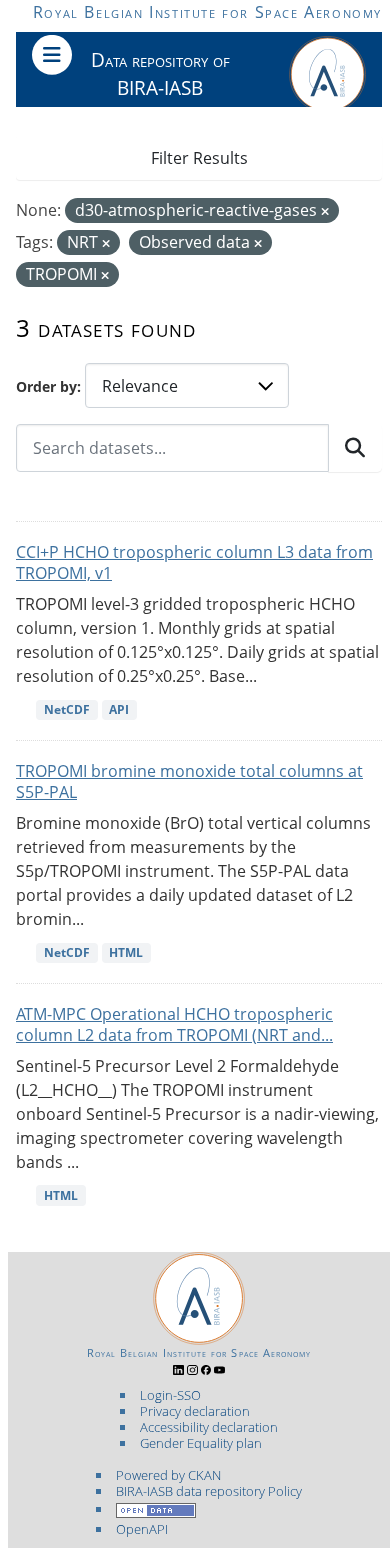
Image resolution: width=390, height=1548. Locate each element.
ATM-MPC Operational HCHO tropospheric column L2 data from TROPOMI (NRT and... (174, 1024)
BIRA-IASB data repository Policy (209, 1491)
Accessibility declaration (209, 1427)
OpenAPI (142, 1529)
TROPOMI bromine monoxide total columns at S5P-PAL (189, 781)
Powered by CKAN (168, 1475)
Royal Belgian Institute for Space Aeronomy (207, 12)
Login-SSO (170, 1395)
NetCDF (67, 709)
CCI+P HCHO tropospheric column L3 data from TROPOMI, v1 (194, 562)
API (119, 709)
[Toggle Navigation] (52, 55)
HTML (126, 952)
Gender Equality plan (201, 1443)
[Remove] (325, 211)
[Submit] (355, 448)
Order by (46, 386)
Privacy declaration (195, 1411)
